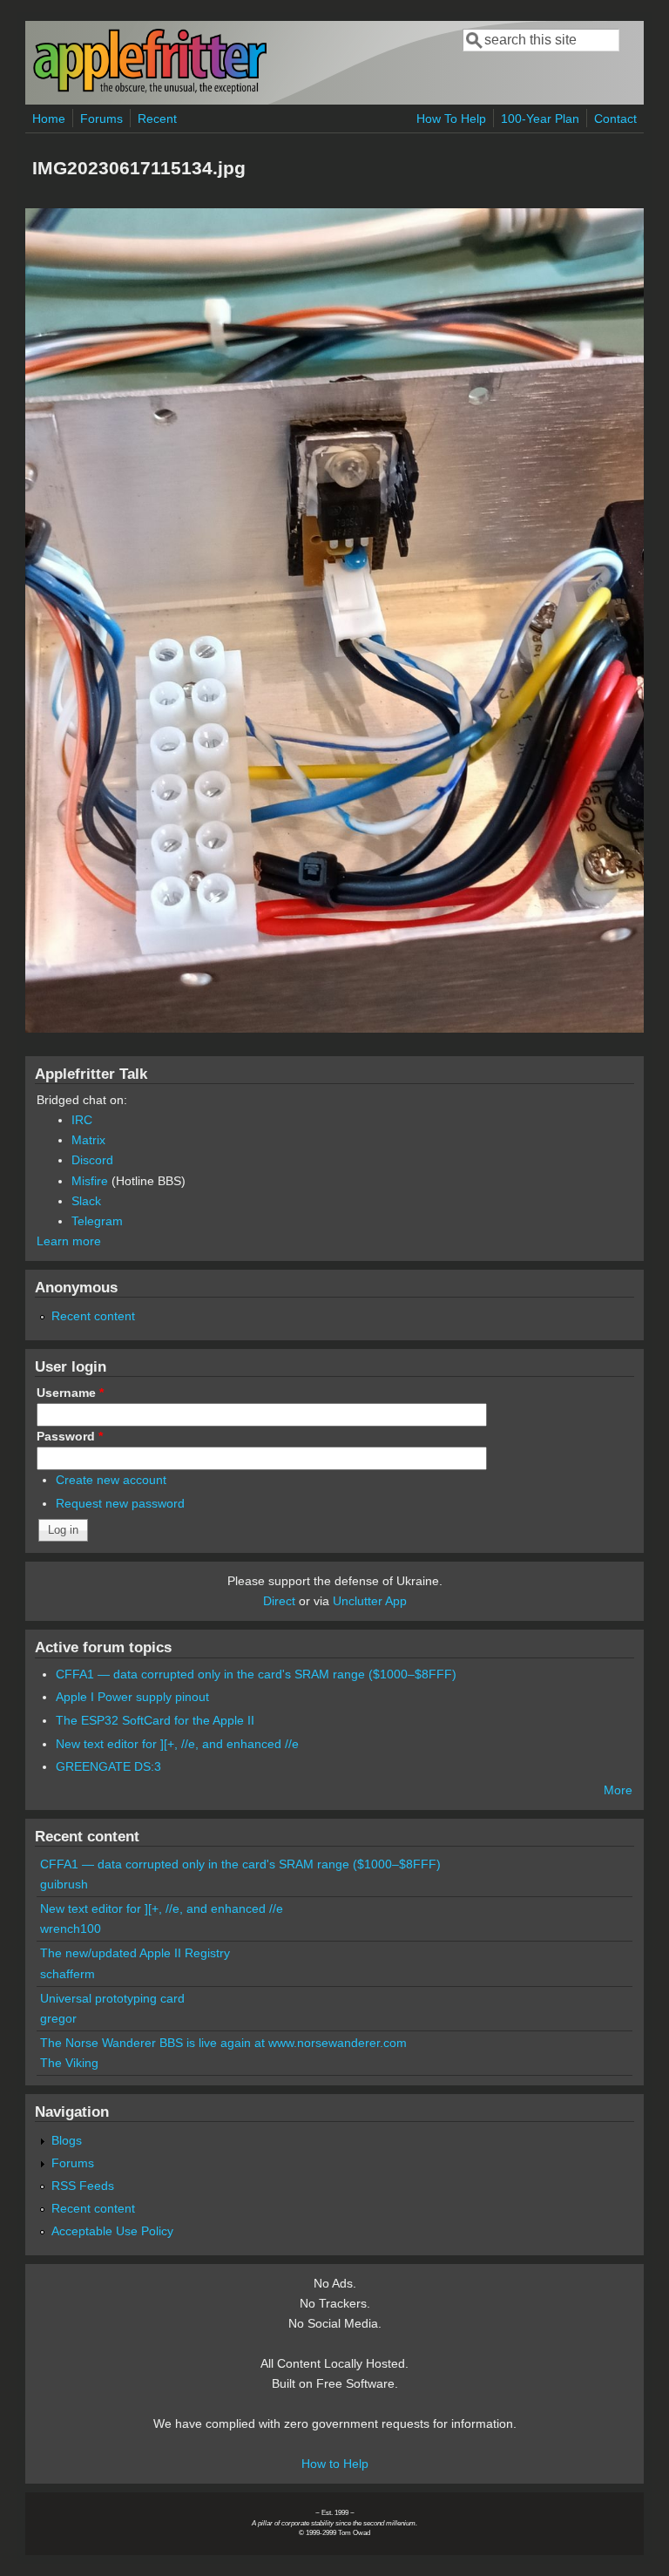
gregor (58, 2018)
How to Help (335, 2464)
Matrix (88, 1140)
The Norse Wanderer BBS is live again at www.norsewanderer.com (223, 2043)
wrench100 (71, 1929)
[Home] (150, 90)
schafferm (68, 1974)
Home (49, 119)
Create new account (111, 1480)
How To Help (451, 119)
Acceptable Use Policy (112, 2231)
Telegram (97, 1221)
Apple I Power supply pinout (132, 1697)
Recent (157, 119)
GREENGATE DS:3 (108, 1766)
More (618, 1790)
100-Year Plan (540, 119)
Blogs (67, 2140)
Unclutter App (370, 1601)
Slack (86, 1201)
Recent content (93, 1316)
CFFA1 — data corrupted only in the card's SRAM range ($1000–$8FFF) (256, 1674)
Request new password (120, 1503)
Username (70, 1393)
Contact (615, 119)
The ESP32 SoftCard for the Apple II (155, 1720)
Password (70, 1436)
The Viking (69, 2063)
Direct (279, 1601)
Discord (92, 1160)
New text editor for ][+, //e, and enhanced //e (177, 1744)
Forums (101, 119)
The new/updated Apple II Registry (135, 1953)
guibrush (64, 1884)
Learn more (69, 1241)
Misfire (90, 1181)
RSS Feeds (83, 2186)
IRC (82, 1120)
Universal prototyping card (112, 1998)
